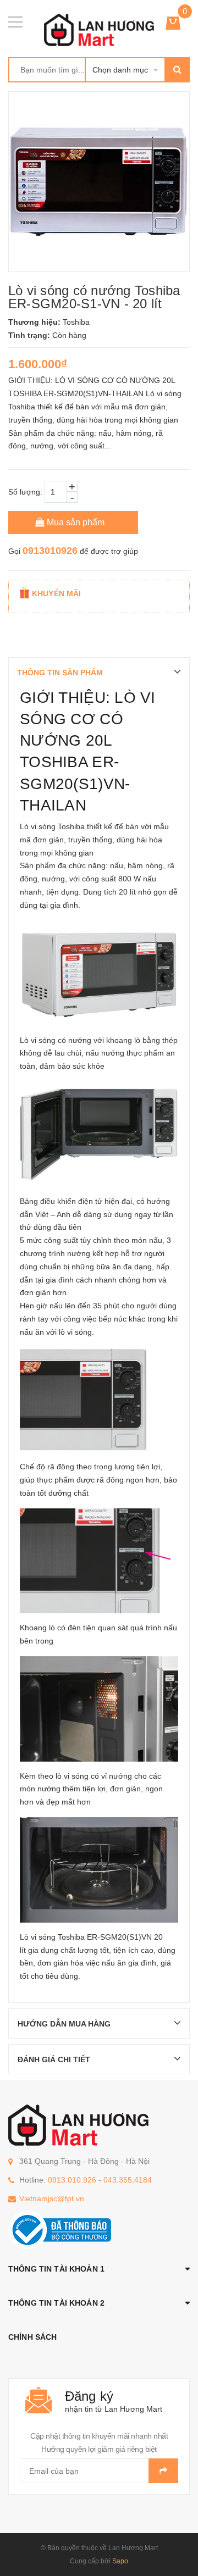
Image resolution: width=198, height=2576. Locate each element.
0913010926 (50, 551)
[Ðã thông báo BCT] (60, 2229)
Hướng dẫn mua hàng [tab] (64, 2024)
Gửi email (163, 2471)
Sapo (120, 2561)
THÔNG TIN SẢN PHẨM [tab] (60, 673)
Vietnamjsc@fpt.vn (52, 2199)
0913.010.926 (72, 2180)
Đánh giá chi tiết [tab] (54, 2059)
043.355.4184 (128, 2180)
